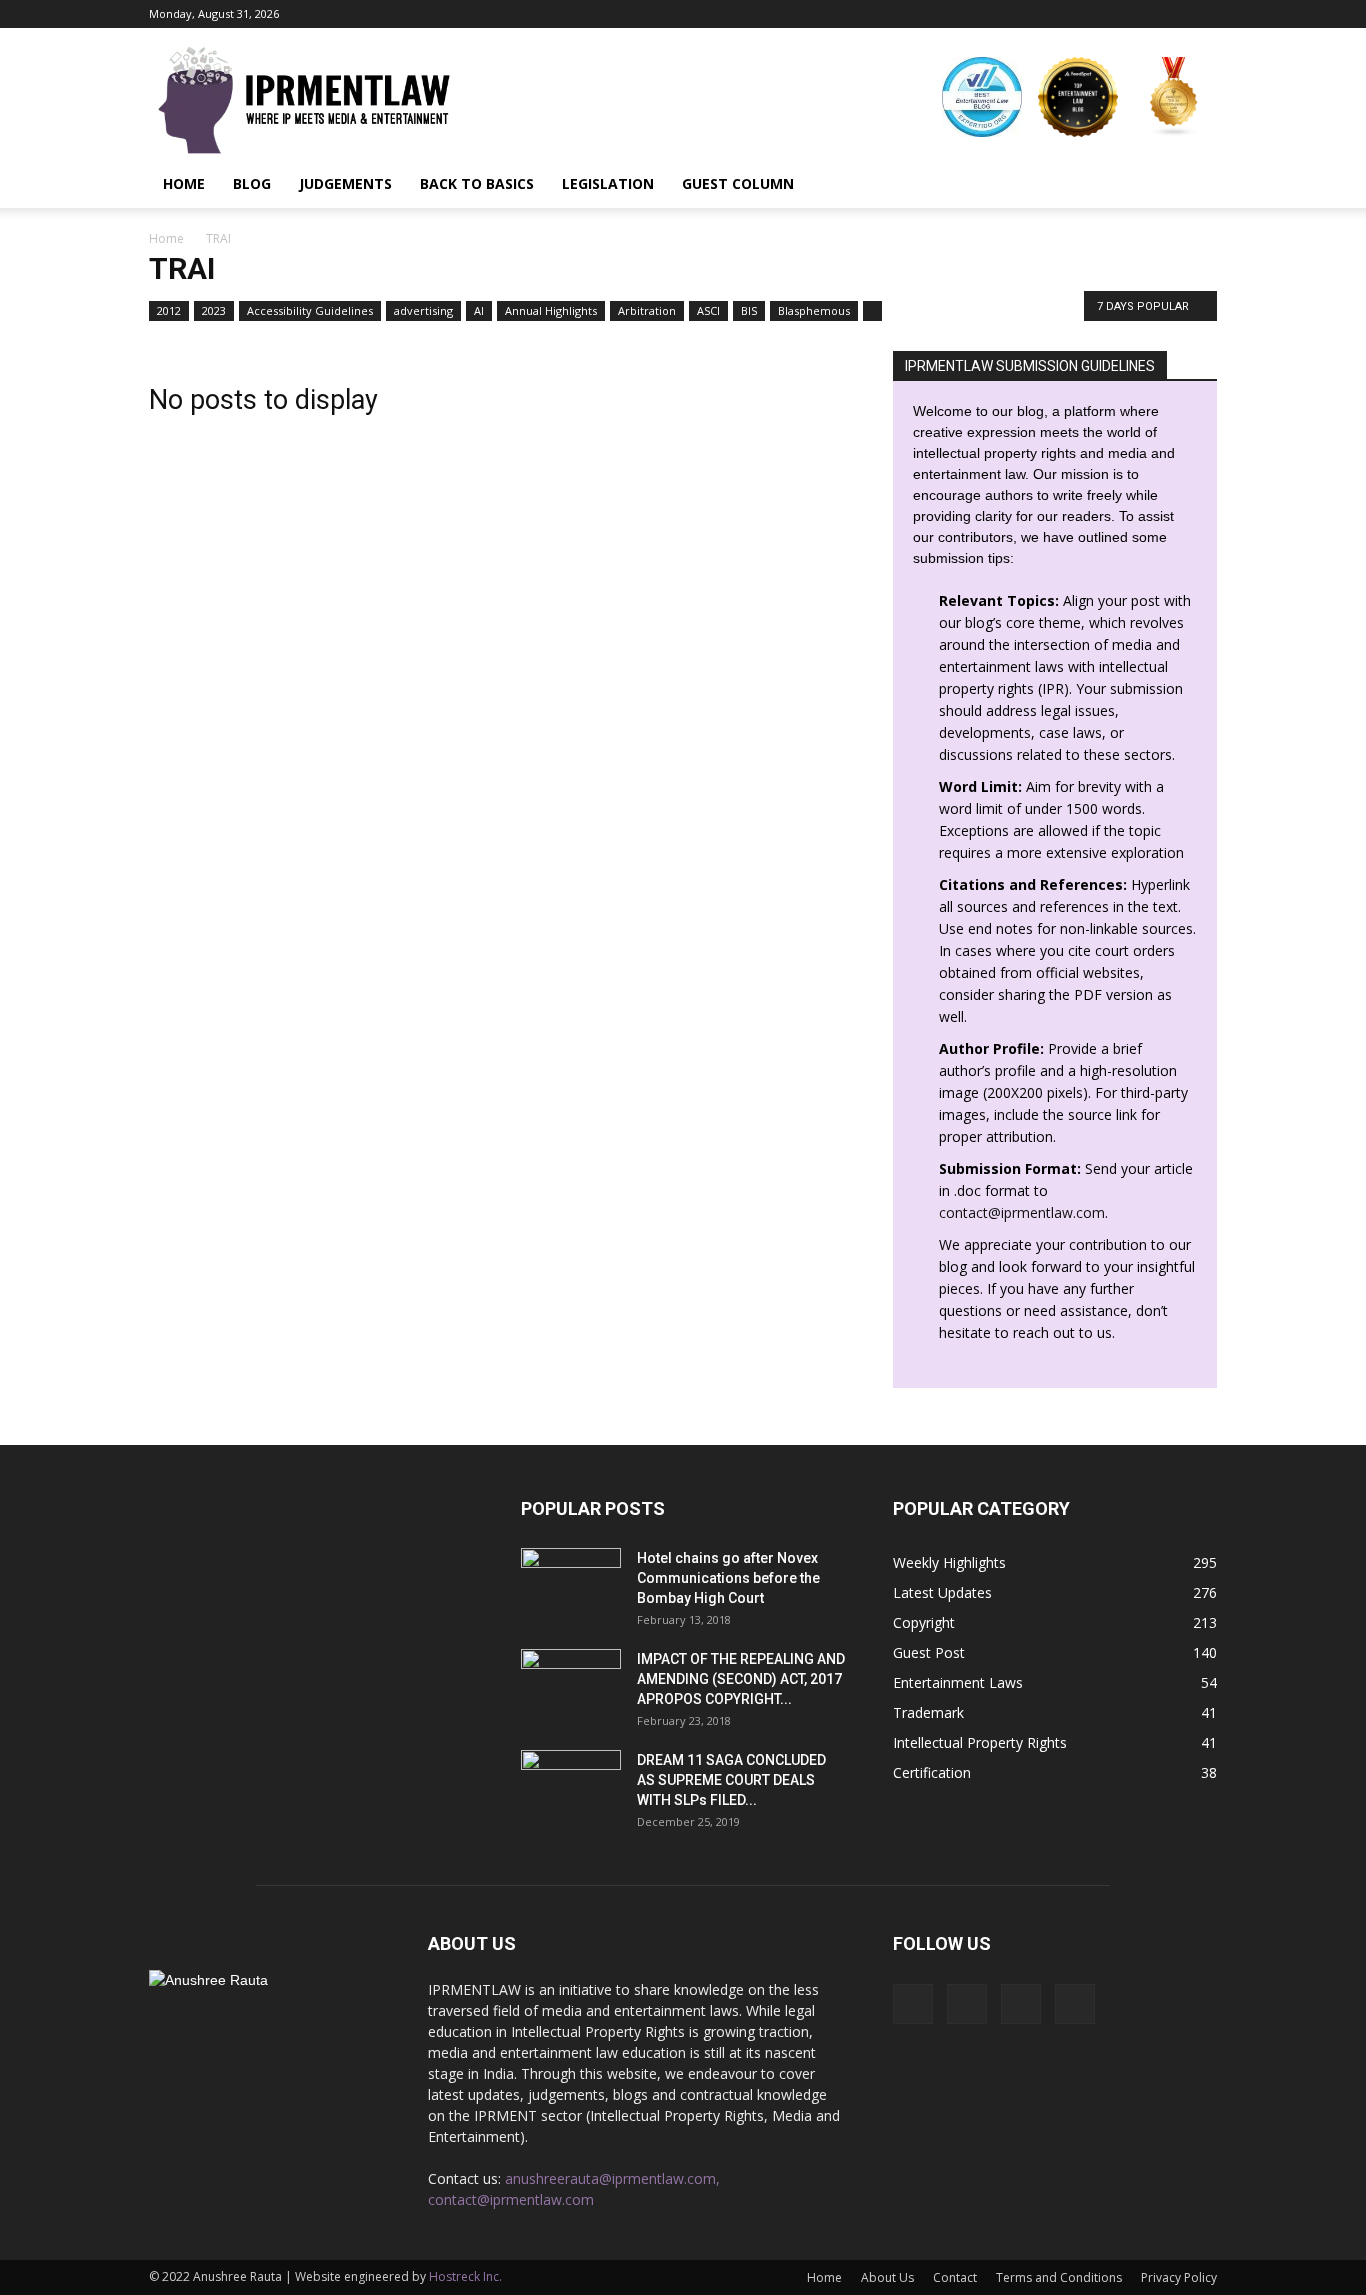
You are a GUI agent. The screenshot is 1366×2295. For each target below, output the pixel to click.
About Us (887, 2277)
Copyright (924, 1622)
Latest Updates (942, 1592)
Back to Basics (477, 183)
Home (184, 183)
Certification (932, 1772)
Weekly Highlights (949, 1562)
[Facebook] (1103, 14)
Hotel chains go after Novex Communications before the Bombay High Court (728, 1578)
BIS (749, 310)
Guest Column (738, 183)
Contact (955, 2277)
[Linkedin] (1169, 14)
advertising (423, 310)
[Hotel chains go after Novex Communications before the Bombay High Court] (571, 1583)
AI (479, 310)
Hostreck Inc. (465, 2276)
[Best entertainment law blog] (982, 97)
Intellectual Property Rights (980, 1742)
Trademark (928, 1712)
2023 (214, 310)
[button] (1193, 184)
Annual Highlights (551, 310)
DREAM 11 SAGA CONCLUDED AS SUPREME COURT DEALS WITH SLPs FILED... (731, 1780)
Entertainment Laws (958, 1682)
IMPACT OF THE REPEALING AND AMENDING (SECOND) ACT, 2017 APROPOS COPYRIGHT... (741, 1679)
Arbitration (647, 310)
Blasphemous (814, 310)
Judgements (345, 183)
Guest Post (929, 1652)
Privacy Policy (1179, 2277)
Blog (252, 183)
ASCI (708, 310)
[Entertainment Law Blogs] (1174, 97)
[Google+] (1136, 14)
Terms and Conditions (1059, 2277)
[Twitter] (1202, 14)
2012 (169, 310)
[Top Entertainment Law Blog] (1078, 97)
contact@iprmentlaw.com (1022, 1212)
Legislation (608, 183)
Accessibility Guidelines (310, 310)
